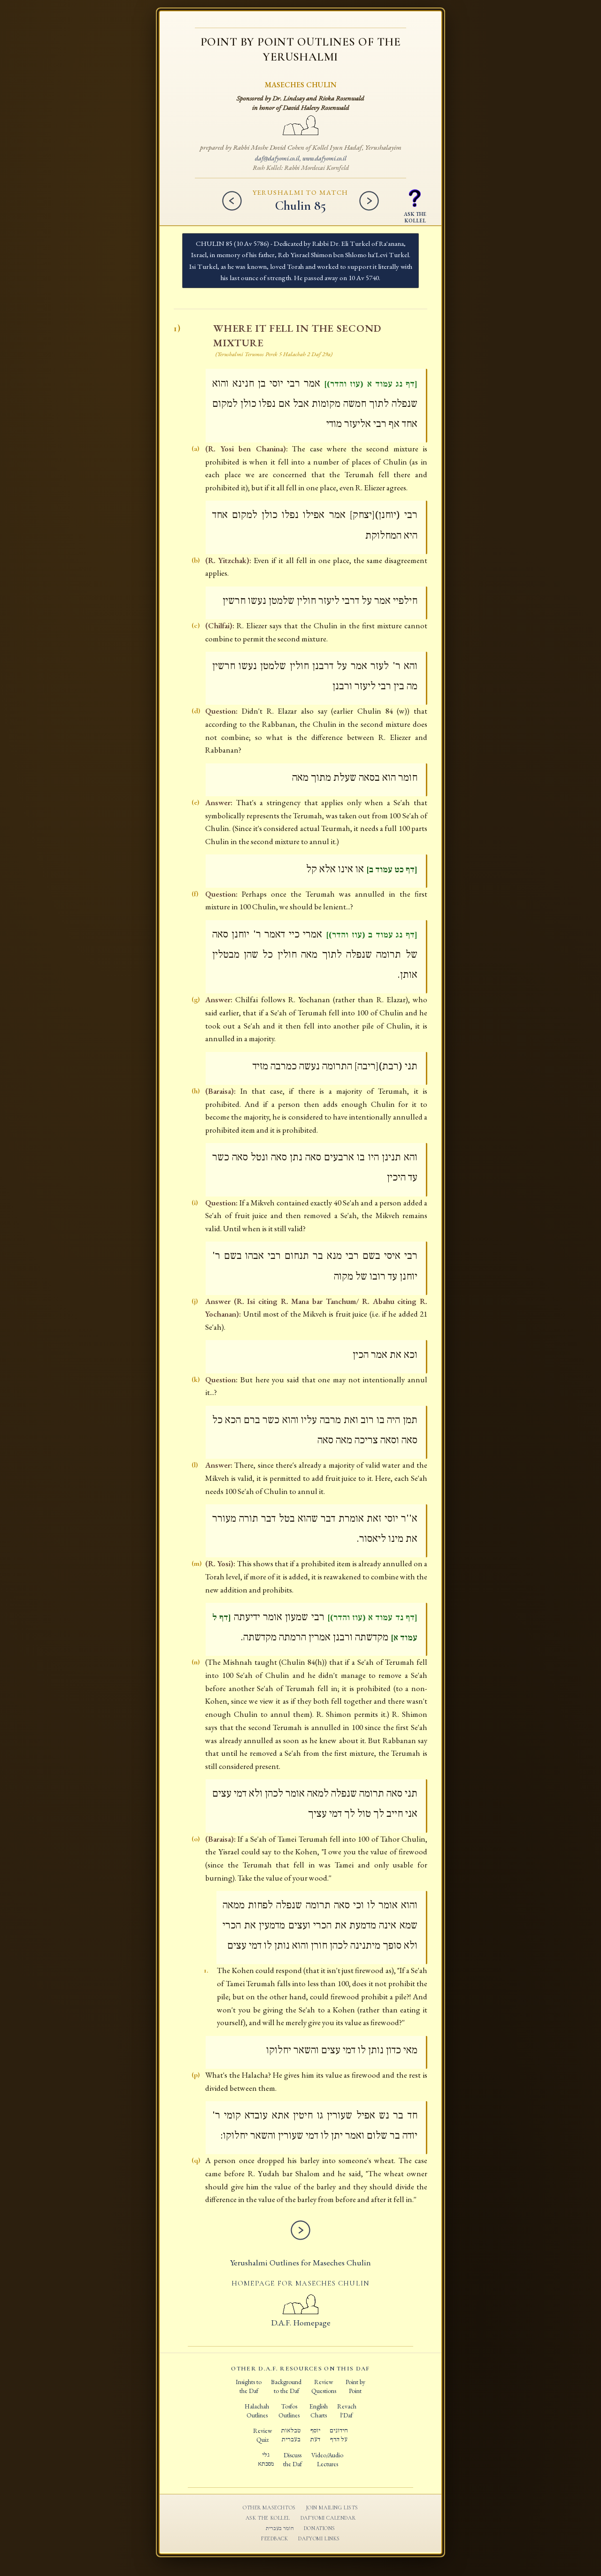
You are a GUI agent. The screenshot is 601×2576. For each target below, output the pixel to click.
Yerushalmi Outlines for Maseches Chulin (300, 2262)
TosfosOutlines (289, 2411)
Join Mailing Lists (332, 2507)
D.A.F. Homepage (301, 2322)
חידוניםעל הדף (339, 2435)
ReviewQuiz (262, 2435)
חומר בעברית (280, 2528)
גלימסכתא (266, 2459)
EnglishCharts (319, 2411)
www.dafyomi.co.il (324, 158)
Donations (320, 2528)
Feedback (275, 2538)
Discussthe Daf (293, 2459)
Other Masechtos (269, 2507)
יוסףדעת (315, 2435)
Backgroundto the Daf (286, 2386)
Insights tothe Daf (249, 2386)
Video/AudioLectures (327, 2459)
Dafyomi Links (319, 2538)
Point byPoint (355, 2386)
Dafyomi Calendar (328, 2518)
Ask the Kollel (268, 2518)
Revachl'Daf (347, 2411)
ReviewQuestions (324, 2386)
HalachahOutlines (257, 2411)
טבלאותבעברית (291, 2435)
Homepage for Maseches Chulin (301, 2283)
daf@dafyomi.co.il (277, 158)
